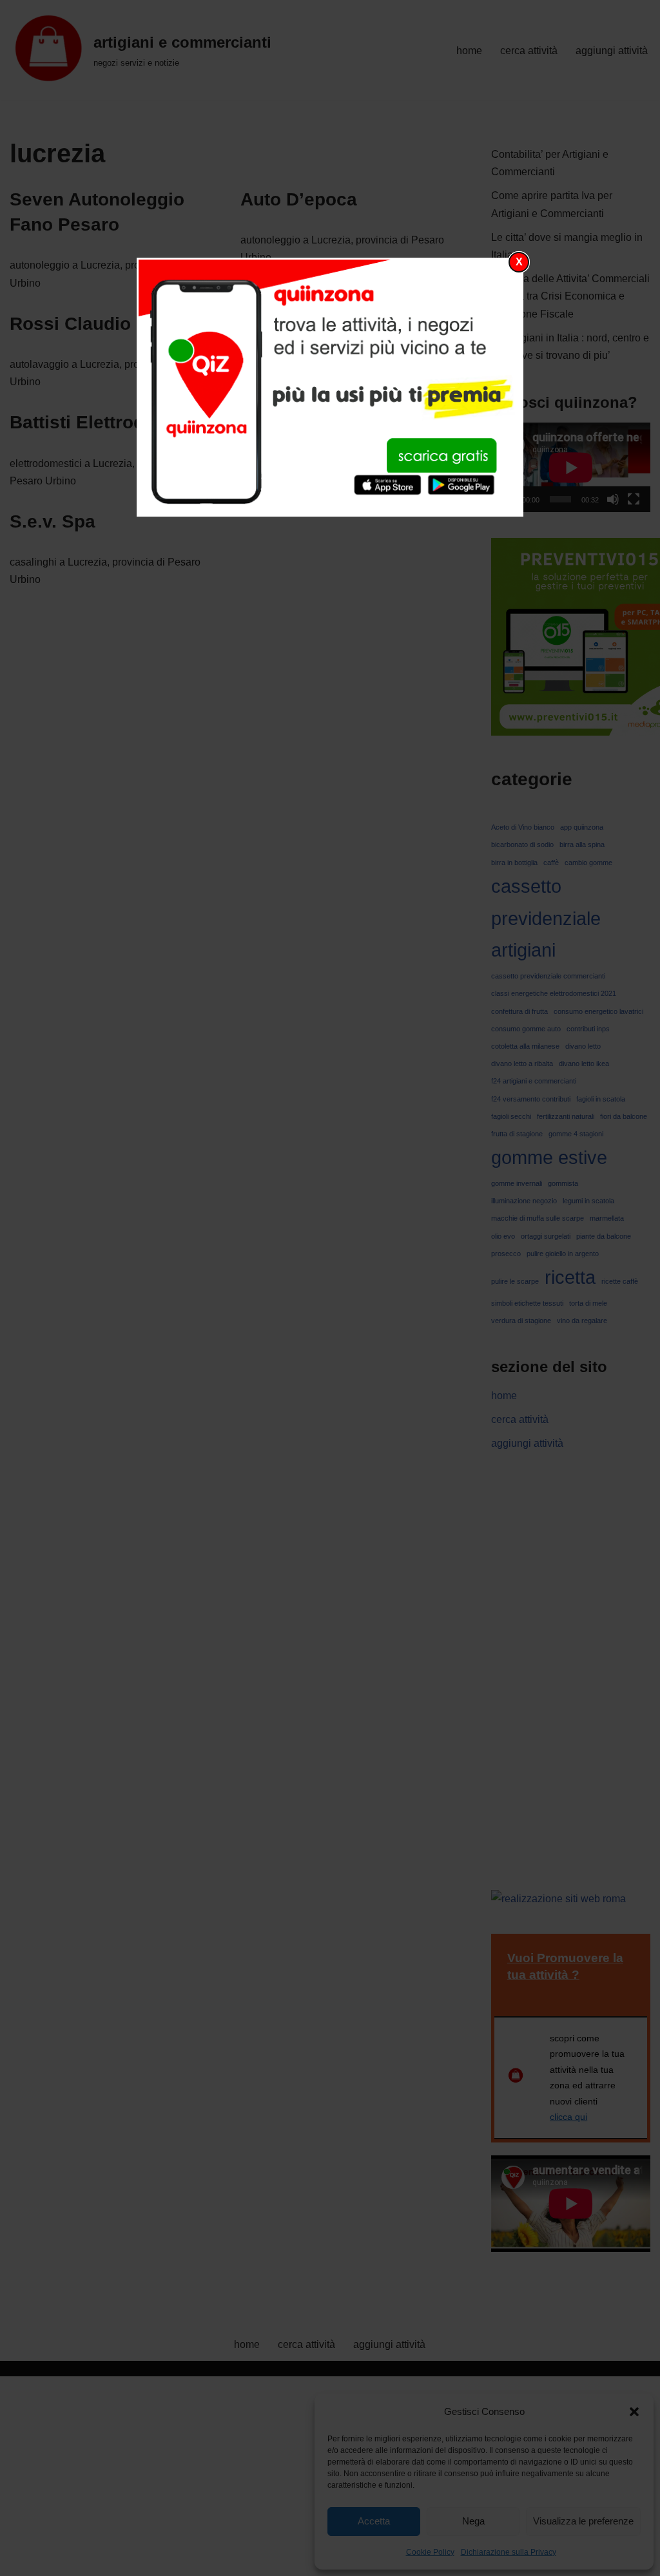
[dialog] (330, 387)
